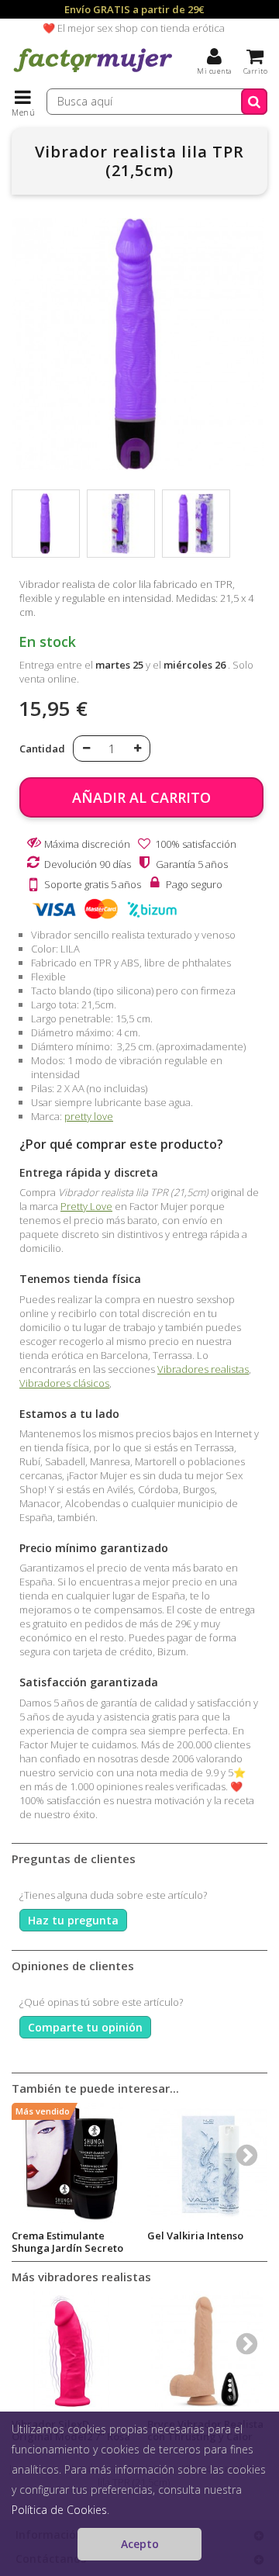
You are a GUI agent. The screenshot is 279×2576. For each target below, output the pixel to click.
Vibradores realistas (203, 1369)
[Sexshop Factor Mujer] (93, 74)
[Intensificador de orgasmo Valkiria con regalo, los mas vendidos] (207, 2163)
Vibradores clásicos (64, 1383)
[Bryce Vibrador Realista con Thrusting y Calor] (207, 2351)
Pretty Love (86, 1206)
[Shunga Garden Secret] (72, 2163)
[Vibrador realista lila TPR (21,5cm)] (46, 524)
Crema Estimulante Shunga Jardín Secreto (67, 2242)
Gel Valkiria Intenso (195, 2235)
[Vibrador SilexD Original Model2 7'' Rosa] (72, 2351)
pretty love (89, 1116)
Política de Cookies (59, 2510)
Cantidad (42, 749)
